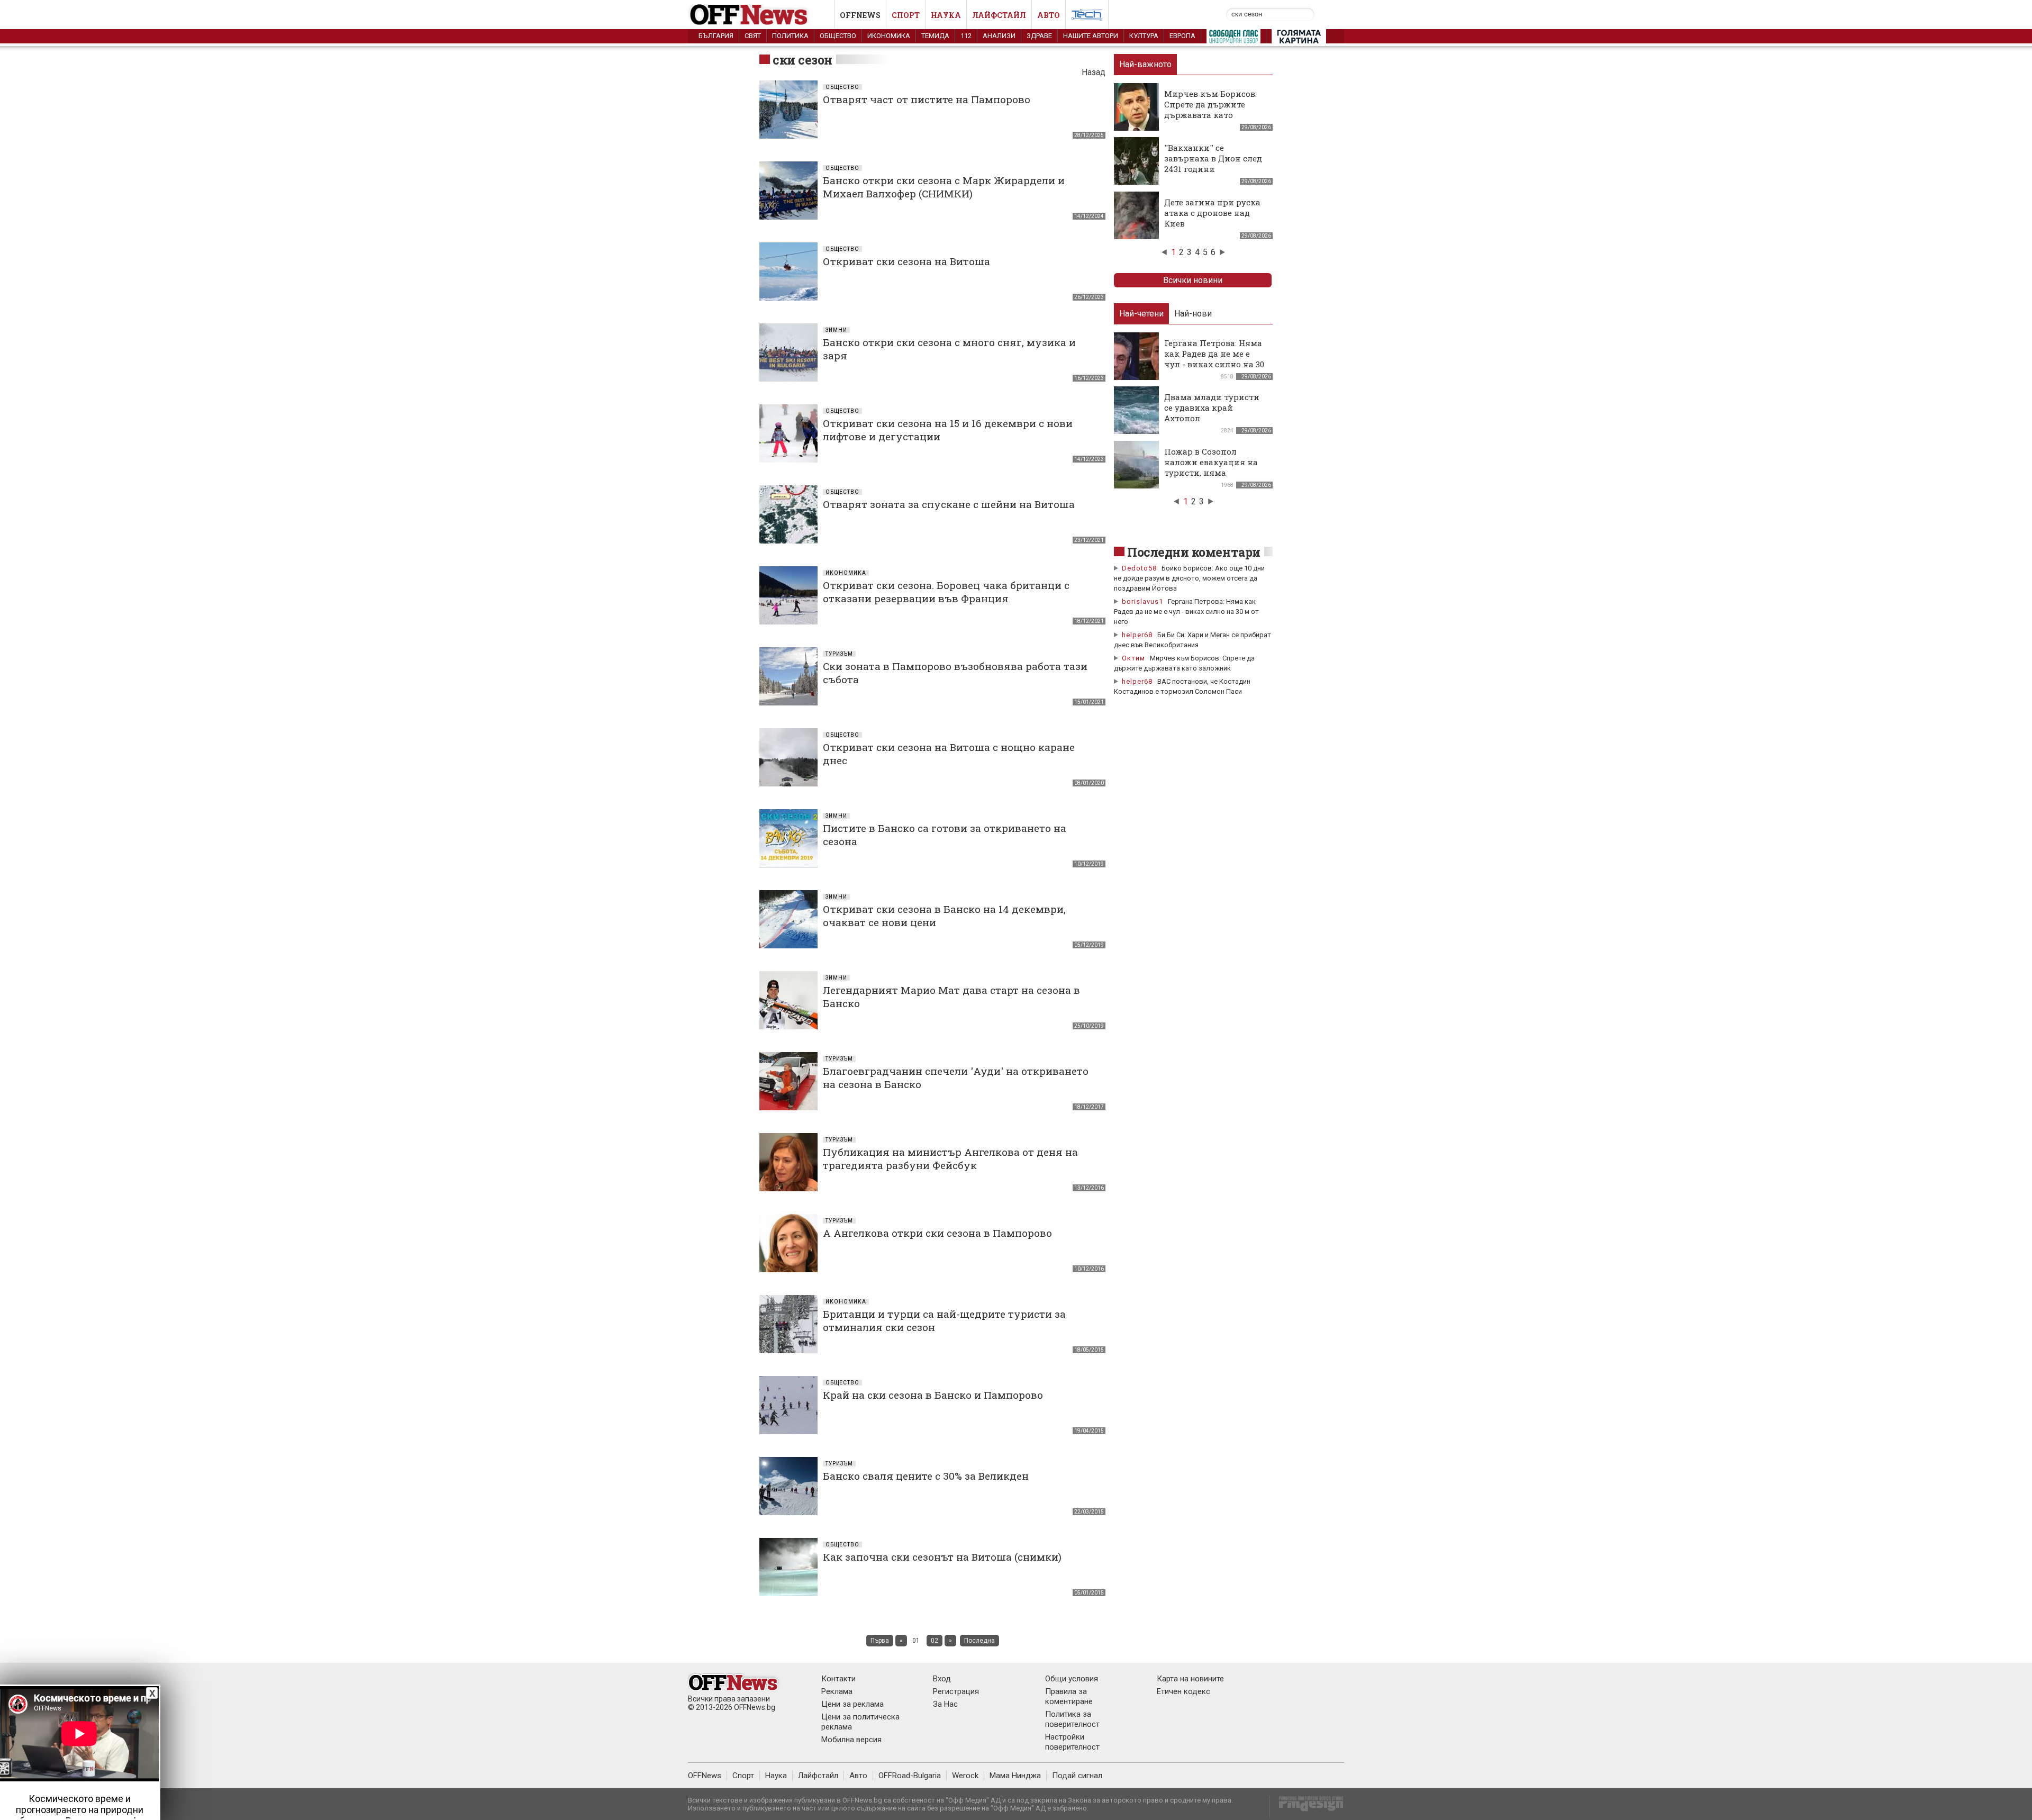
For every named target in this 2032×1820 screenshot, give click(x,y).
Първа (880, 1641)
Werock (965, 1776)
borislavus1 (1142, 601)
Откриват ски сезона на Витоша (906, 261)
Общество (838, 36)
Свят (753, 36)
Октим (1133, 658)
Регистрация (956, 1691)
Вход (942, 1679)
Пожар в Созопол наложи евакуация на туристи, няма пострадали (1211, 467)
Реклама (837, 1691)
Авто (1049, 15)
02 (935, 1641)
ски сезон (802, 60)
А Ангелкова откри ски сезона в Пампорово (937, 1233)
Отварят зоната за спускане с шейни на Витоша (949, 504)
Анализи (999, 36)
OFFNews (705, 1776)
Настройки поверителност (1072, 1742)
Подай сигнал (1077, 1776)
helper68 (1137, 635)
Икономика (889, 36)
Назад (1094, 72)
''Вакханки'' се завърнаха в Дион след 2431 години (1213, 158)
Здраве (1039, 36)
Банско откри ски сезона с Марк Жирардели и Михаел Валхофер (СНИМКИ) (944, 187)
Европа (1182, 36)
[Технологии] (1087, 17)
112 (966, 36)
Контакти (838, 1679)
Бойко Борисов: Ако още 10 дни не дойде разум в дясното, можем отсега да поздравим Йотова (1189, 578)
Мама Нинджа (1015, 1776)
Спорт (906, 15)
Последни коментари (1194, 552)
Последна (979, 1641)
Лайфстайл (999, 15)
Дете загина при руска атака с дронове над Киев (1212, 213)
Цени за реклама (852, 1704)
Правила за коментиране (1069, 1696)
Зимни (836, 330)
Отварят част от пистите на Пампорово (927, 99)
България (716, 36)
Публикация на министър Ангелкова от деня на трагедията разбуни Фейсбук (950, 1158)
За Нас (945, 1704)
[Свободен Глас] (1233, 39)
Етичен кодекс (1183, 1691)
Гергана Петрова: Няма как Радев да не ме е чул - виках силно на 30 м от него (1214, 359)
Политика (790, 36)
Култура (1144, 36)
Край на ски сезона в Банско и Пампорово (933, 1395)
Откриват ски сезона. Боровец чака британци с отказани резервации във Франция (946, 592)
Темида (935, 36)
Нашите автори (1091, 36)
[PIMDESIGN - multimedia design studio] (1307, 1807)
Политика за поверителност (1072, 1719)
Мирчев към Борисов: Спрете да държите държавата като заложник (1210, 110)
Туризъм (839, 654)
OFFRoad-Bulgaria (910, 1776)
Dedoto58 (1139, 568)
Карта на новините (1190, 1679)
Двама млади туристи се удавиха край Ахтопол (1212, 408)
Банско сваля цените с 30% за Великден (926, 1476)
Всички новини (1193, 280)
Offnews (860, 15)
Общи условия (1072, 1679)
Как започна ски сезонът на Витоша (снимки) (942, 1557)
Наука (946, 15)
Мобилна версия (851, 1740)
